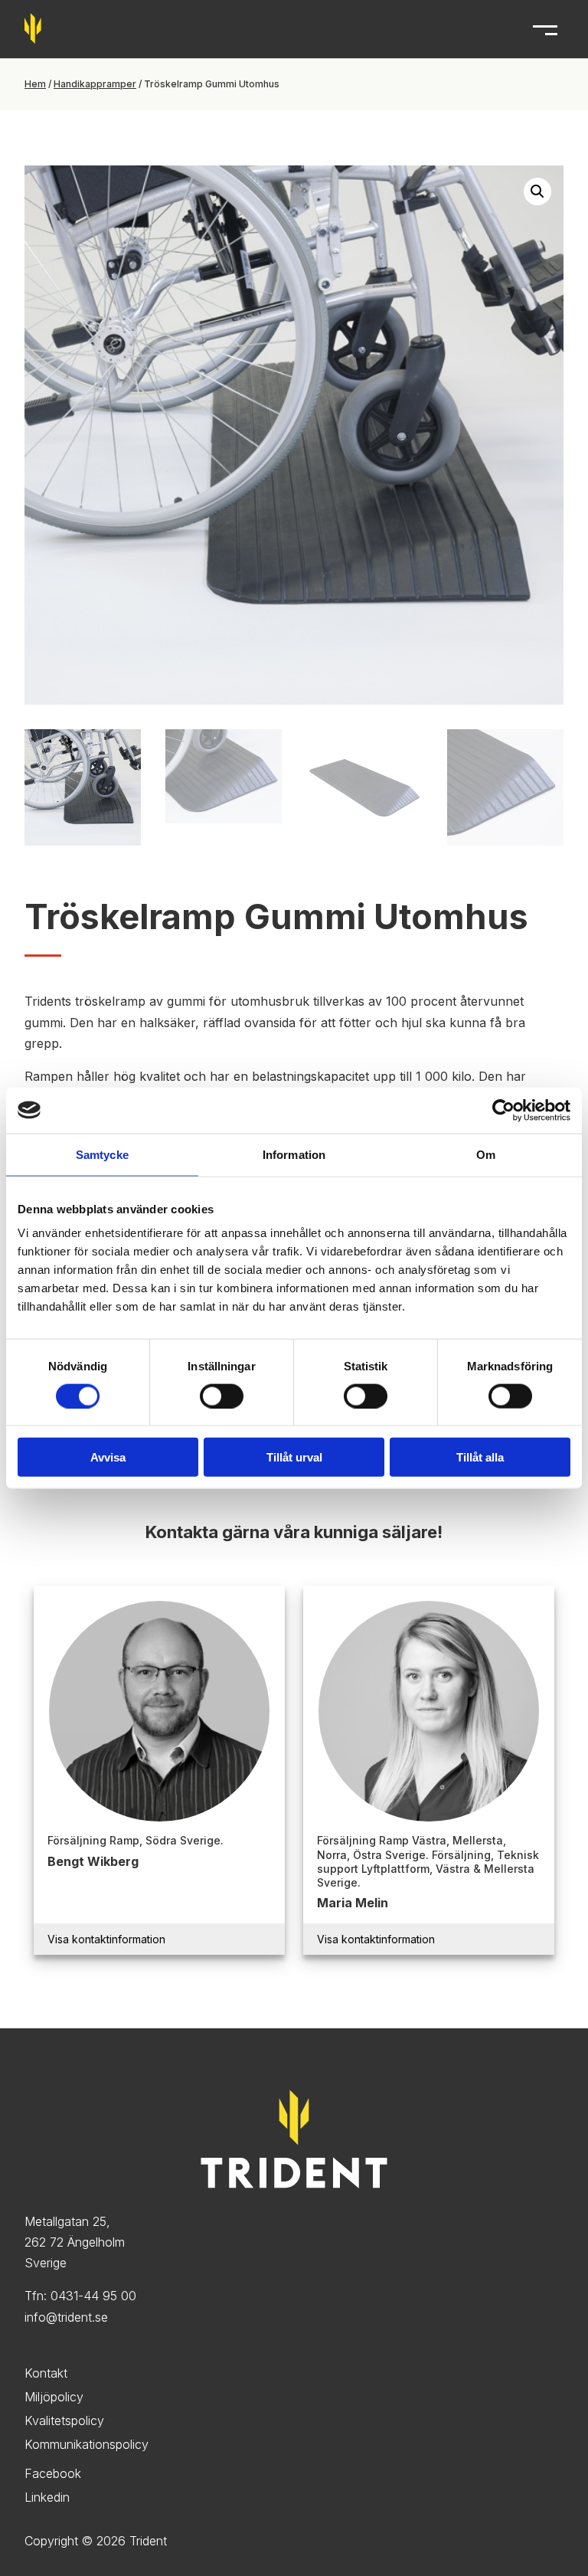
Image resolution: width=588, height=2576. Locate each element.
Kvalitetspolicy (64, 2421)
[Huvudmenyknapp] (545, 29)
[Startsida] (33, 39)
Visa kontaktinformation (106, 1939)
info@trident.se (66, 2317)
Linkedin (47, 2497)
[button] (537, 191)
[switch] (222, 1396)
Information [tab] (294, 1154)
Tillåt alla (480, 1457)
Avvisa (108, 1457)
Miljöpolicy (54, 2397)
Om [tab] (486, 1154)
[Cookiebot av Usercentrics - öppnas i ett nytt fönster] (503, 1110)
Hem (35, 84)
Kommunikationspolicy (87, 2444)
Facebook (53, 2473)
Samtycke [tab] (102, 1154)
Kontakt (46, 2373)
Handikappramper (95, 84)
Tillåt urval (294, 1457)
